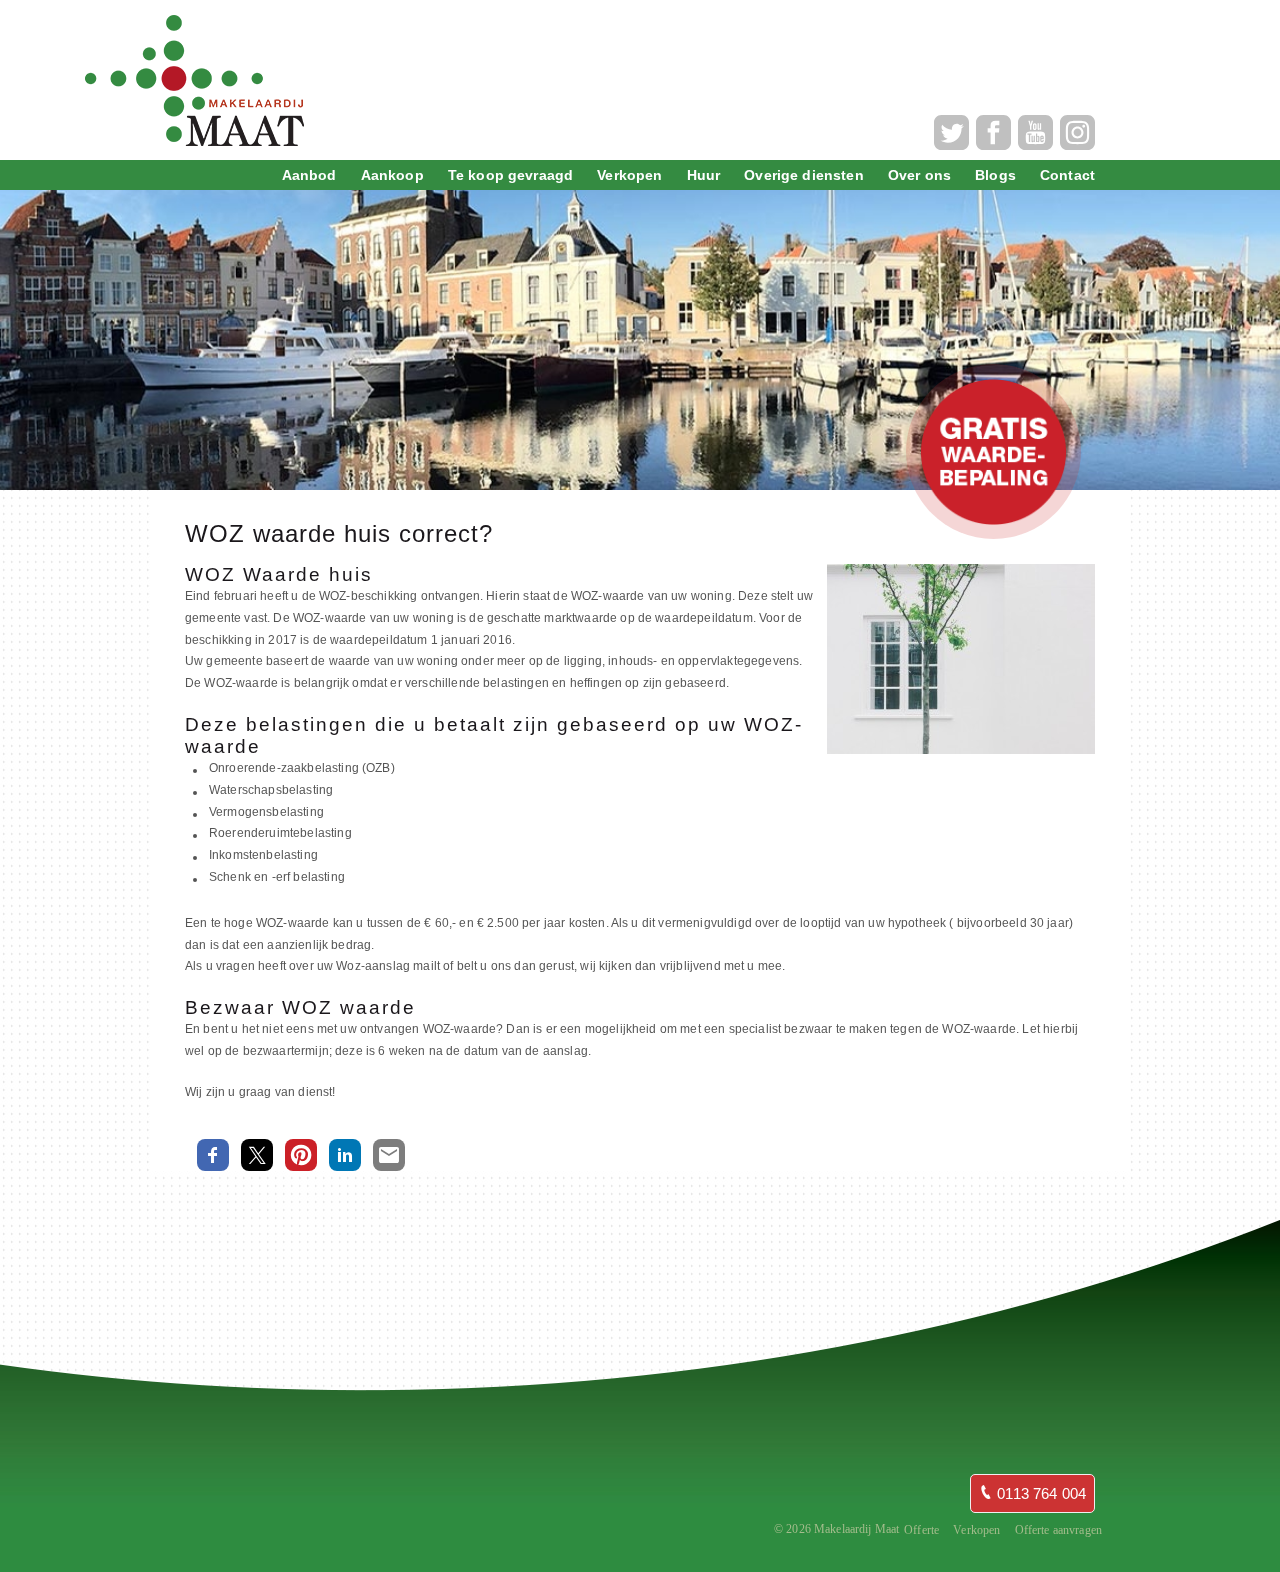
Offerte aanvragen (1058, 1530)
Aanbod (309, 175)
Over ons (919, 175)
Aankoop (392, 175)
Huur (704, 175)
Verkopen (629, 175)
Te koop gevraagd (511, 175)
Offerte (921, 1530)
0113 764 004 (1039, 1493)
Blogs (995, 175)
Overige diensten (804, 175)
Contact (1067, 175)
